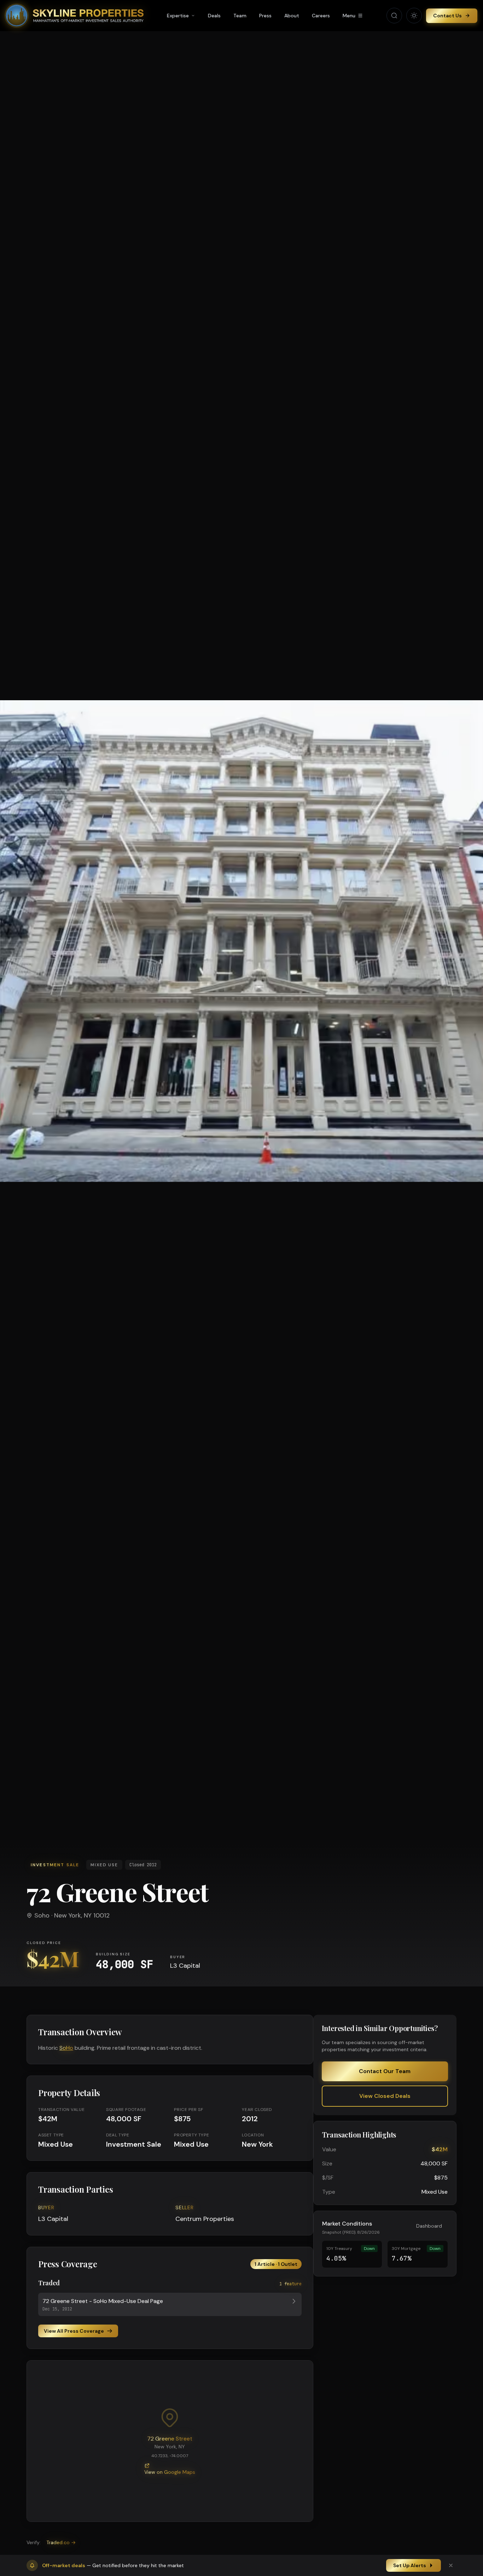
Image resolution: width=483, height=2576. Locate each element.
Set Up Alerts (410, 2565)
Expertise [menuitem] (178, 16)
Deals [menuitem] (214, 16)
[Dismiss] (451, 2565)
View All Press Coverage (74, 2331)
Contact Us (447, 16)
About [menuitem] (292, 16)
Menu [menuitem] (349, 16)
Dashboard (429, 2226)
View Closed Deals (385, 2096)
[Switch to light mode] (414, 16)
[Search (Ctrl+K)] (394, 16)
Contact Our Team (385, 2071)
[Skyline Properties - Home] (75, 16)
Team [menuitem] (240, 16)
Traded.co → (61, 2542)
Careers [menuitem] (321, 16)
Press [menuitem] (265, 16)
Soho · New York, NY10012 (72, 1915)
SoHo (66, 2048)
